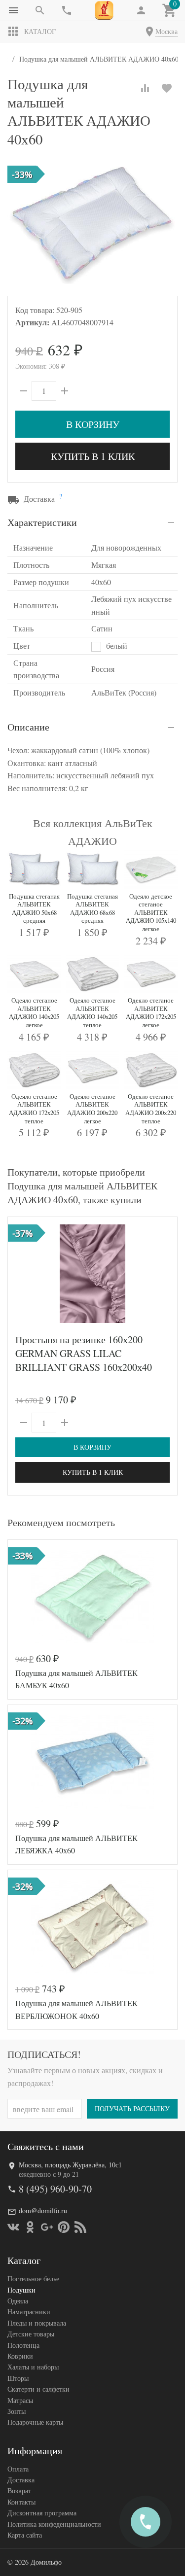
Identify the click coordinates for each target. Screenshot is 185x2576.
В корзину (93, 424)
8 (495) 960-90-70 (55, 2189)
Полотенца (23, 2345)
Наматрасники (29, 2312)
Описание (28, 727)
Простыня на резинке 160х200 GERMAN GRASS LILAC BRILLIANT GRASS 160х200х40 (84, 1353)
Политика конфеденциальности (54, 2524)
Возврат (19, 2490)
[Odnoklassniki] (30, 2227)
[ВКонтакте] (13, 2227)
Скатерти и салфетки (38, 2389)
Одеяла (18, 2301)
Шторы (18, 2378)
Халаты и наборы (33, 2367)
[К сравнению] (145, 88)
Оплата (18, 2469)
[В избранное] (167, 88)
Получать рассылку (132, 2108)
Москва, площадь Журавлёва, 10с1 (70, 2165)
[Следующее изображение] (164, 1274)
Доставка (21, 2480)
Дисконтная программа (42, 2513)
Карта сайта (25, 2535)
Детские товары (31, 2334)
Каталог (40, 31)
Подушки (21, 2290)
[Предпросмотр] (93, 1274)
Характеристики (42, 522)
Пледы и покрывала (37, 2323)
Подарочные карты (35, 2422)
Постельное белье (33, 2279)
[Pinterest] (64, 2227)
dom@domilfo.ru (43, 2210)
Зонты (17, 2411)
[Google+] (47, 2227)
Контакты (21, 2502)
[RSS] (80, 2227)
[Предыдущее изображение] (21, 1274)
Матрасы (20, 2400)
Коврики (20, 2356)
